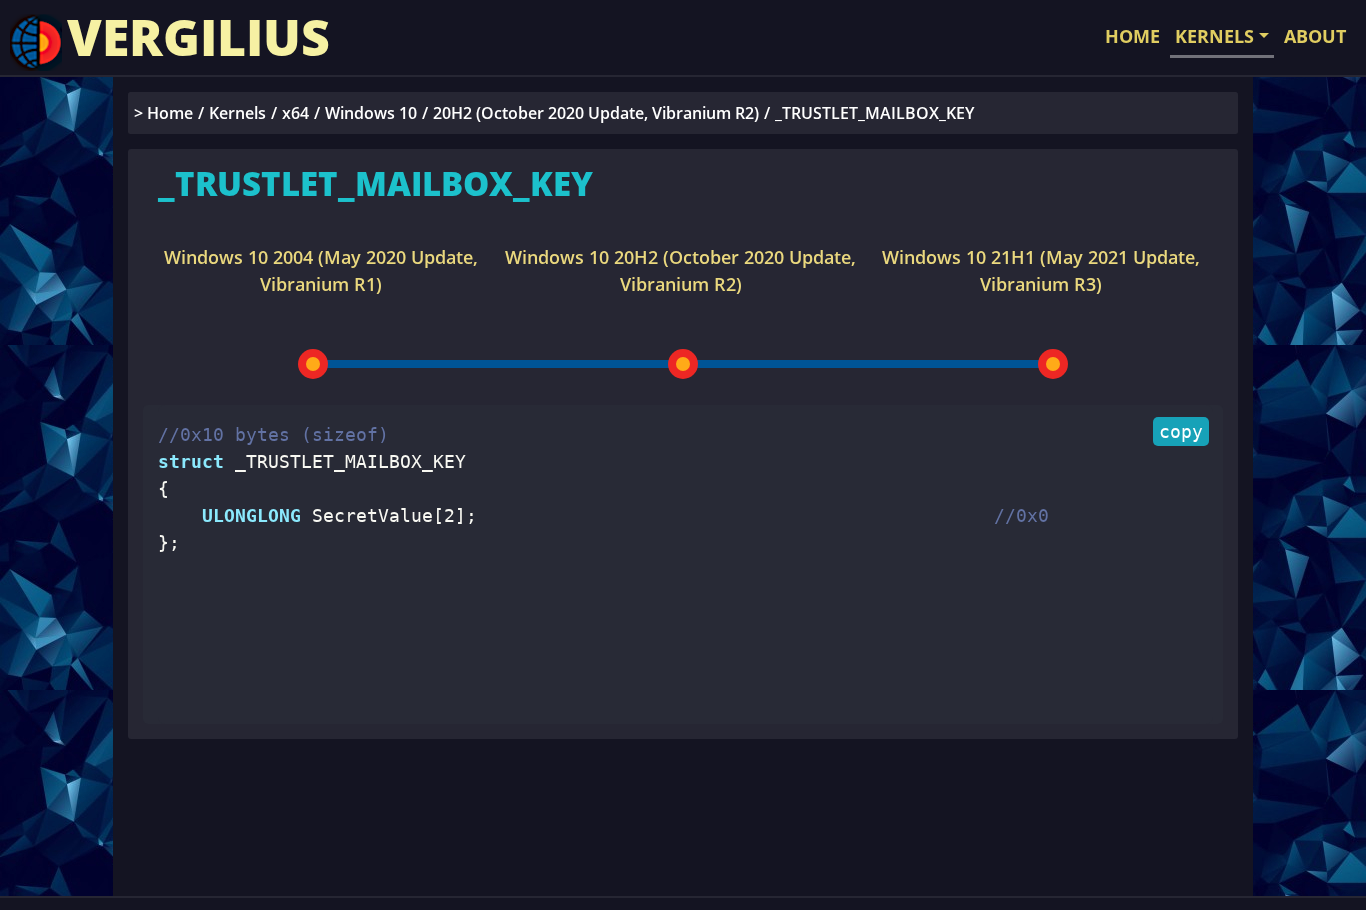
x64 (295, 113)
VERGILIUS (198, 37)
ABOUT (1315, 36)
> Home (163, 113)
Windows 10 (371, 113)
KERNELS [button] (1214, 36)
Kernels (237, 113)
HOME (1132, 36)
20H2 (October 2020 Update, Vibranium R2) (596, 113)
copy (1181, 431)
